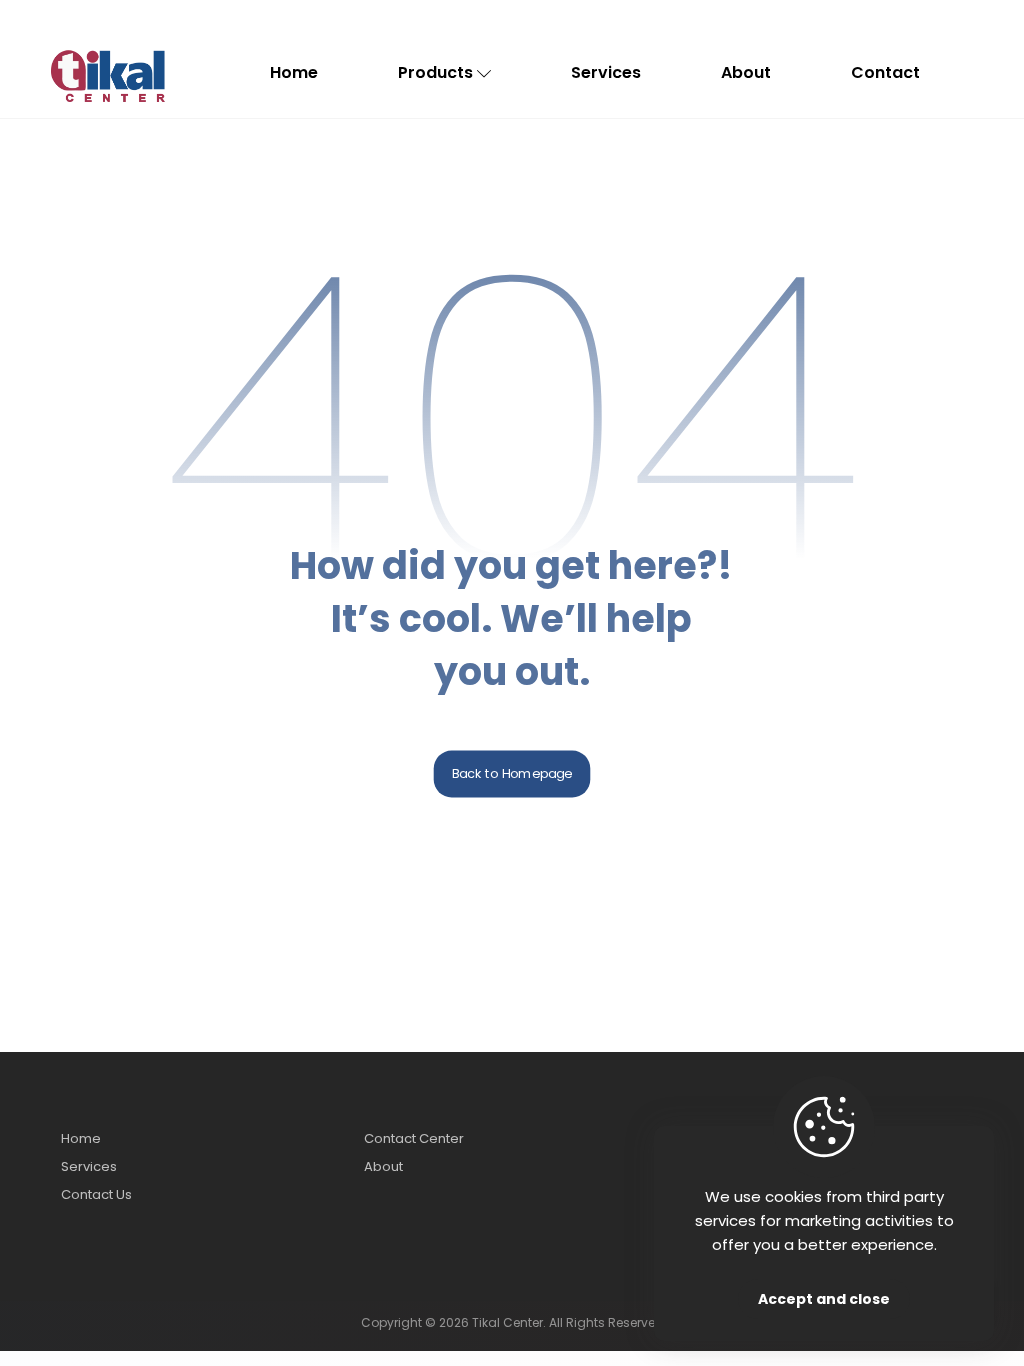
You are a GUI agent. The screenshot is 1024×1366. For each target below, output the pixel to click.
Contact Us (96, 1194)
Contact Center (414, 1138)
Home (81, 1138)
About (383, 1166)
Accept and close (824, 1299)
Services (89, 1166)
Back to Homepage (512, 774)
